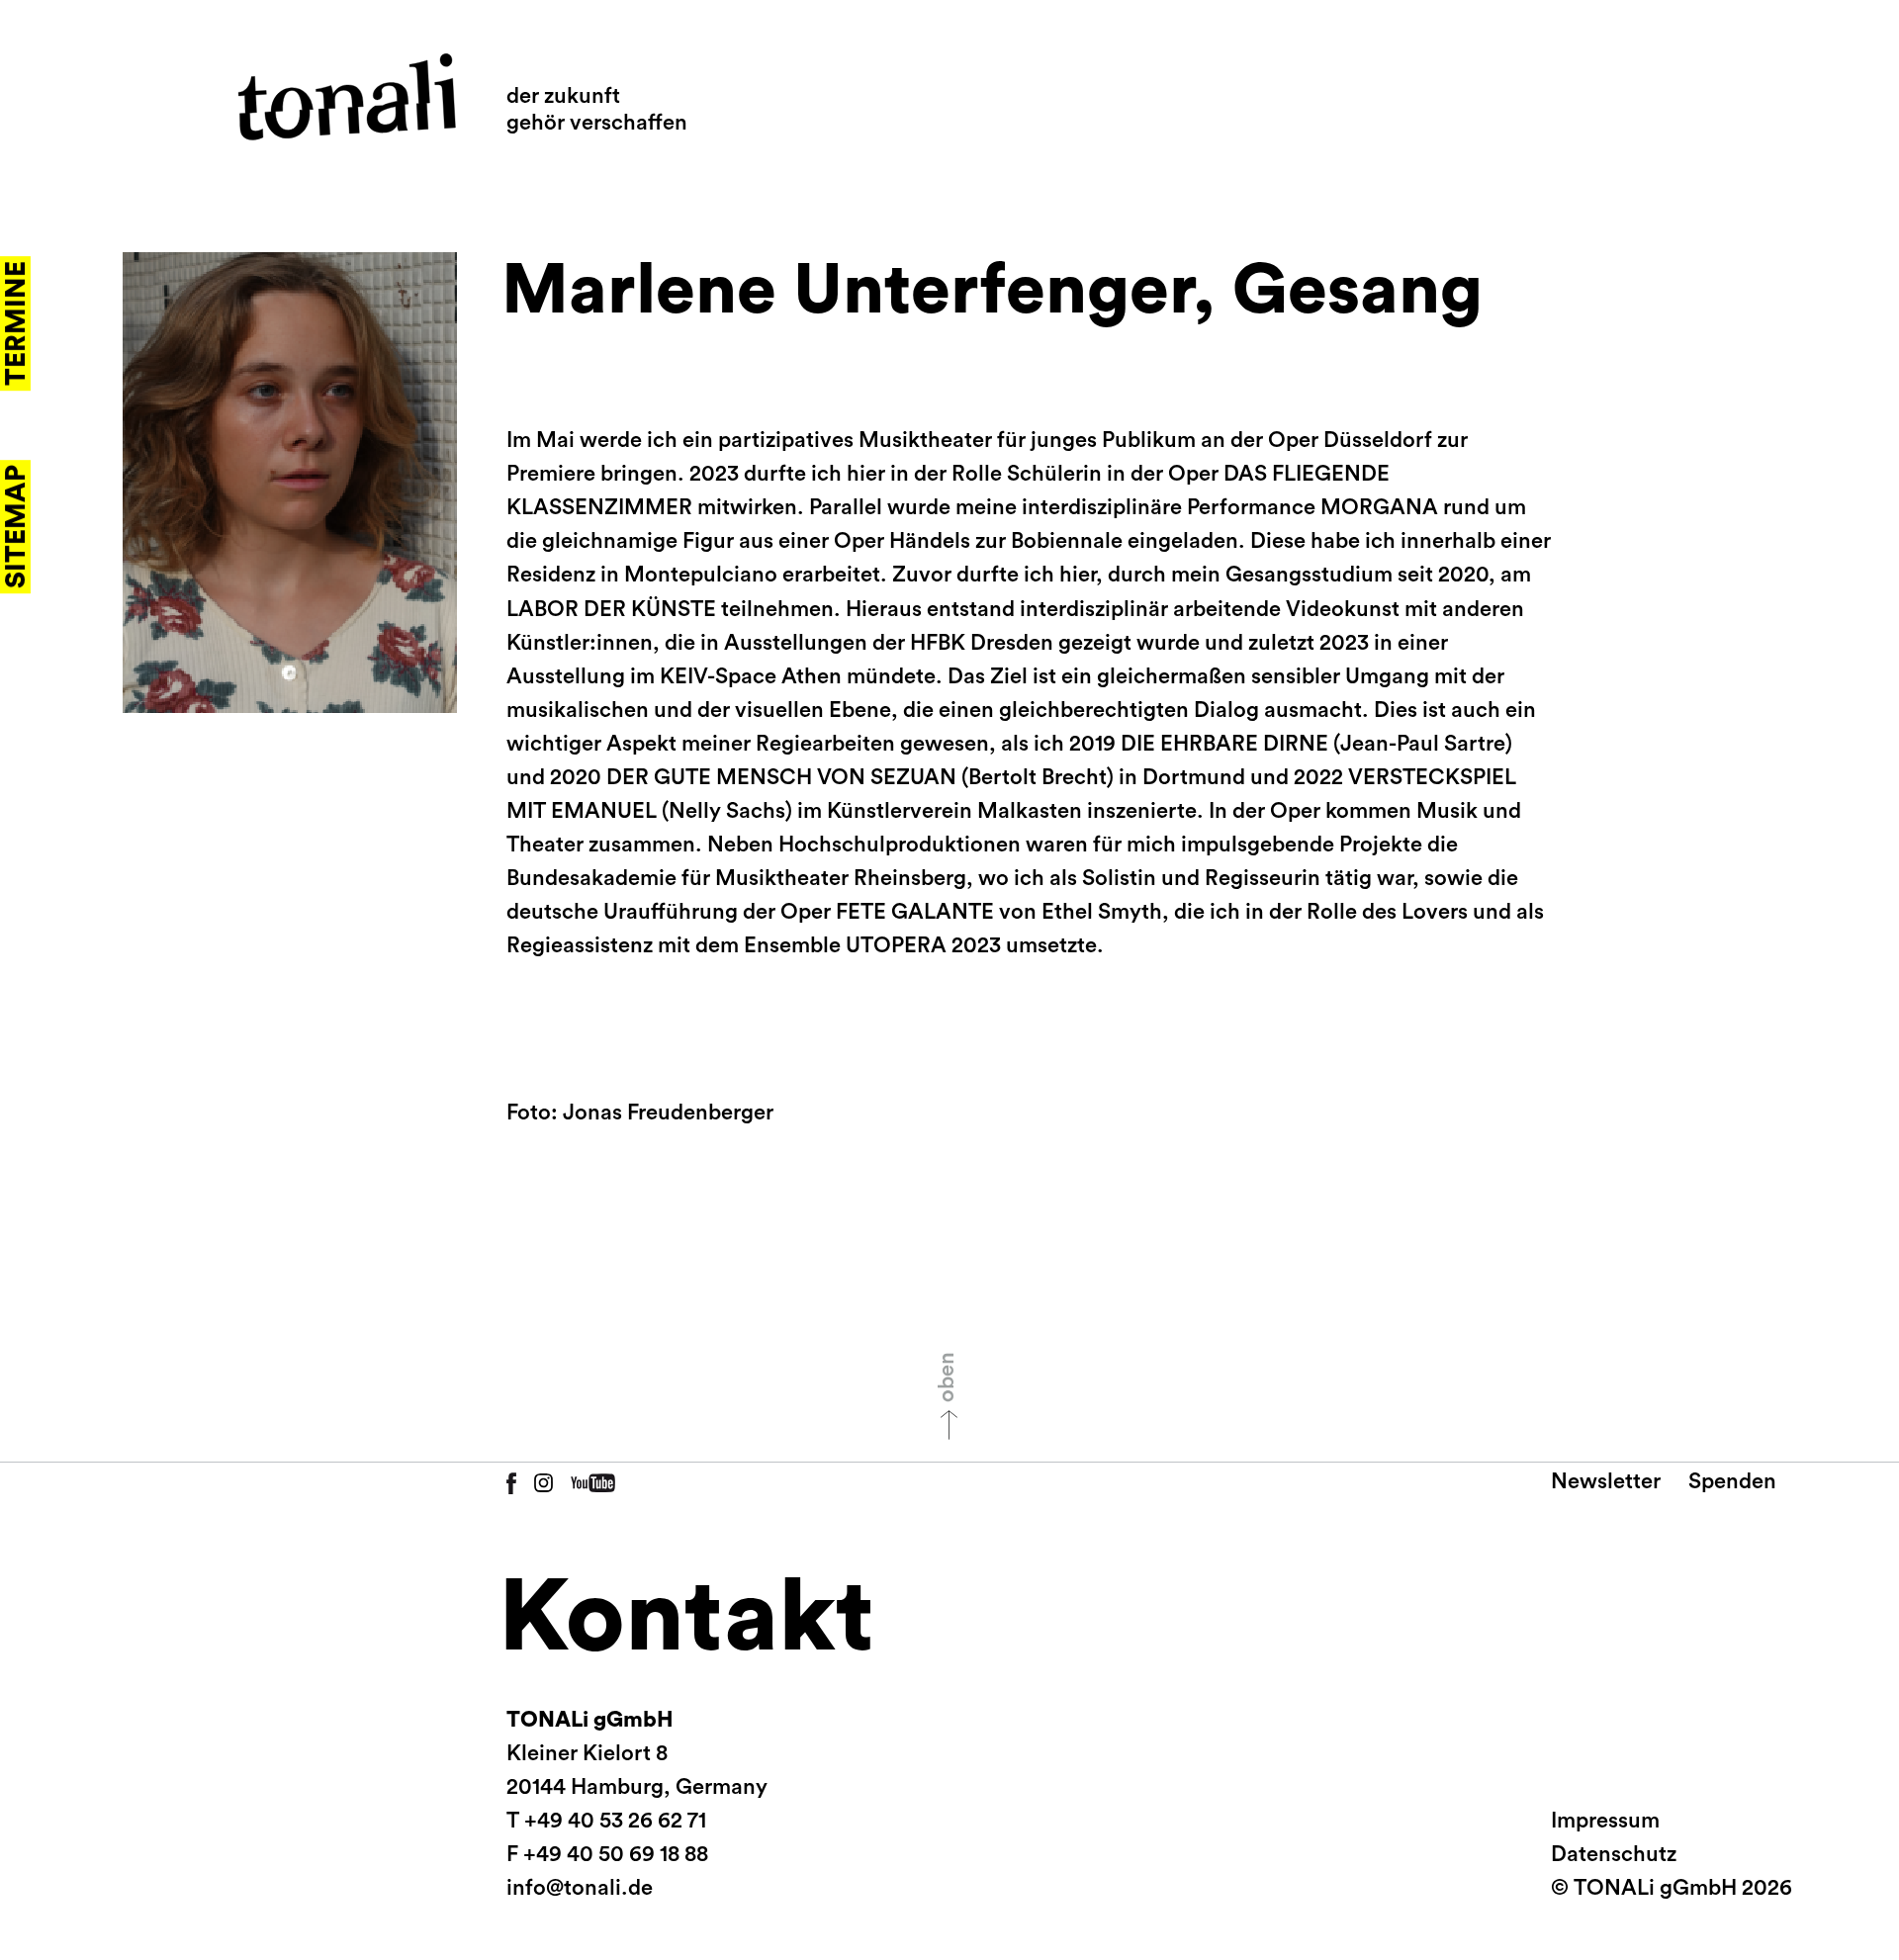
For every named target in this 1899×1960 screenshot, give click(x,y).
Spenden (1732, 1481)
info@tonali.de (580, 1888)
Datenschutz (1614, 1854)
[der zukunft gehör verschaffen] (347, 97)
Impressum (1605, 1821)
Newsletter (1606, 1481)
